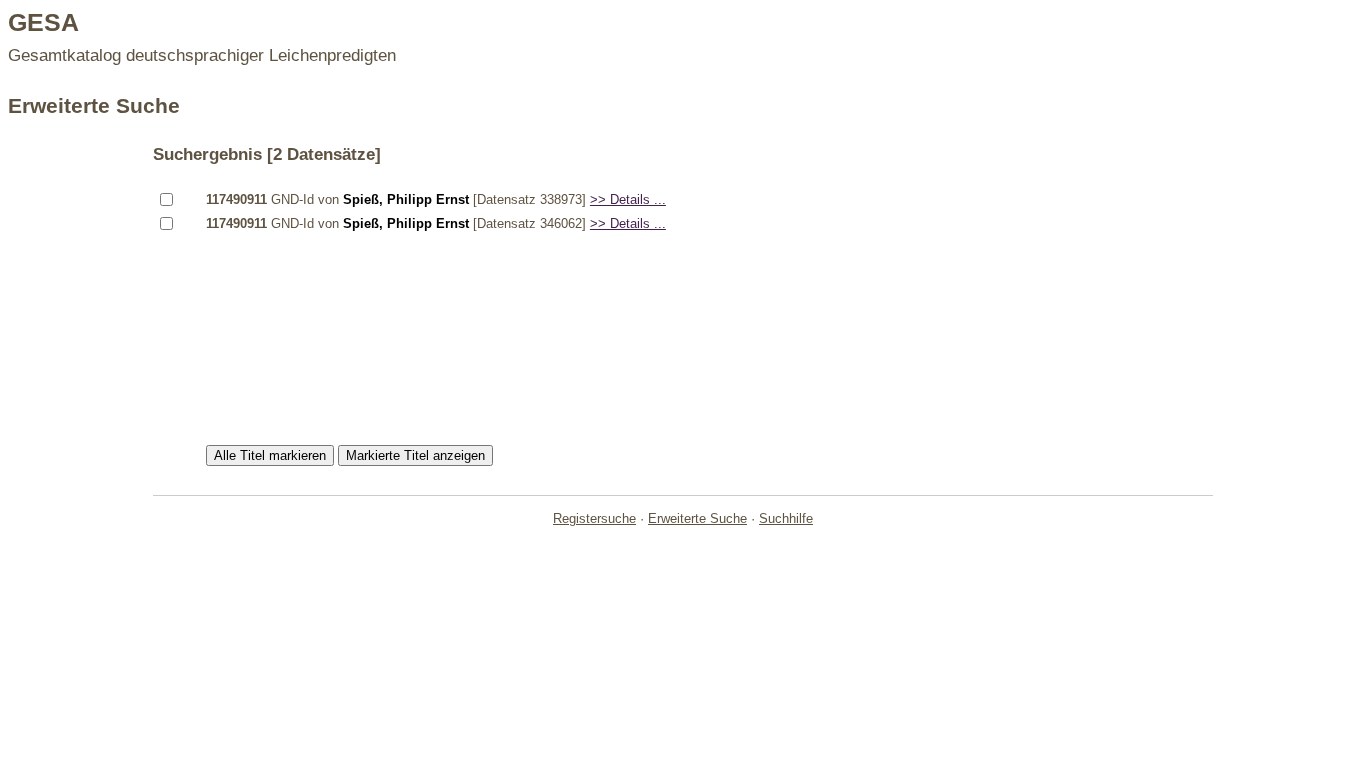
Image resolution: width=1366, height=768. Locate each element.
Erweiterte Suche (697, 518)
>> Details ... (628, 199)
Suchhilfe (786, 518)
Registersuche (594, 518)
